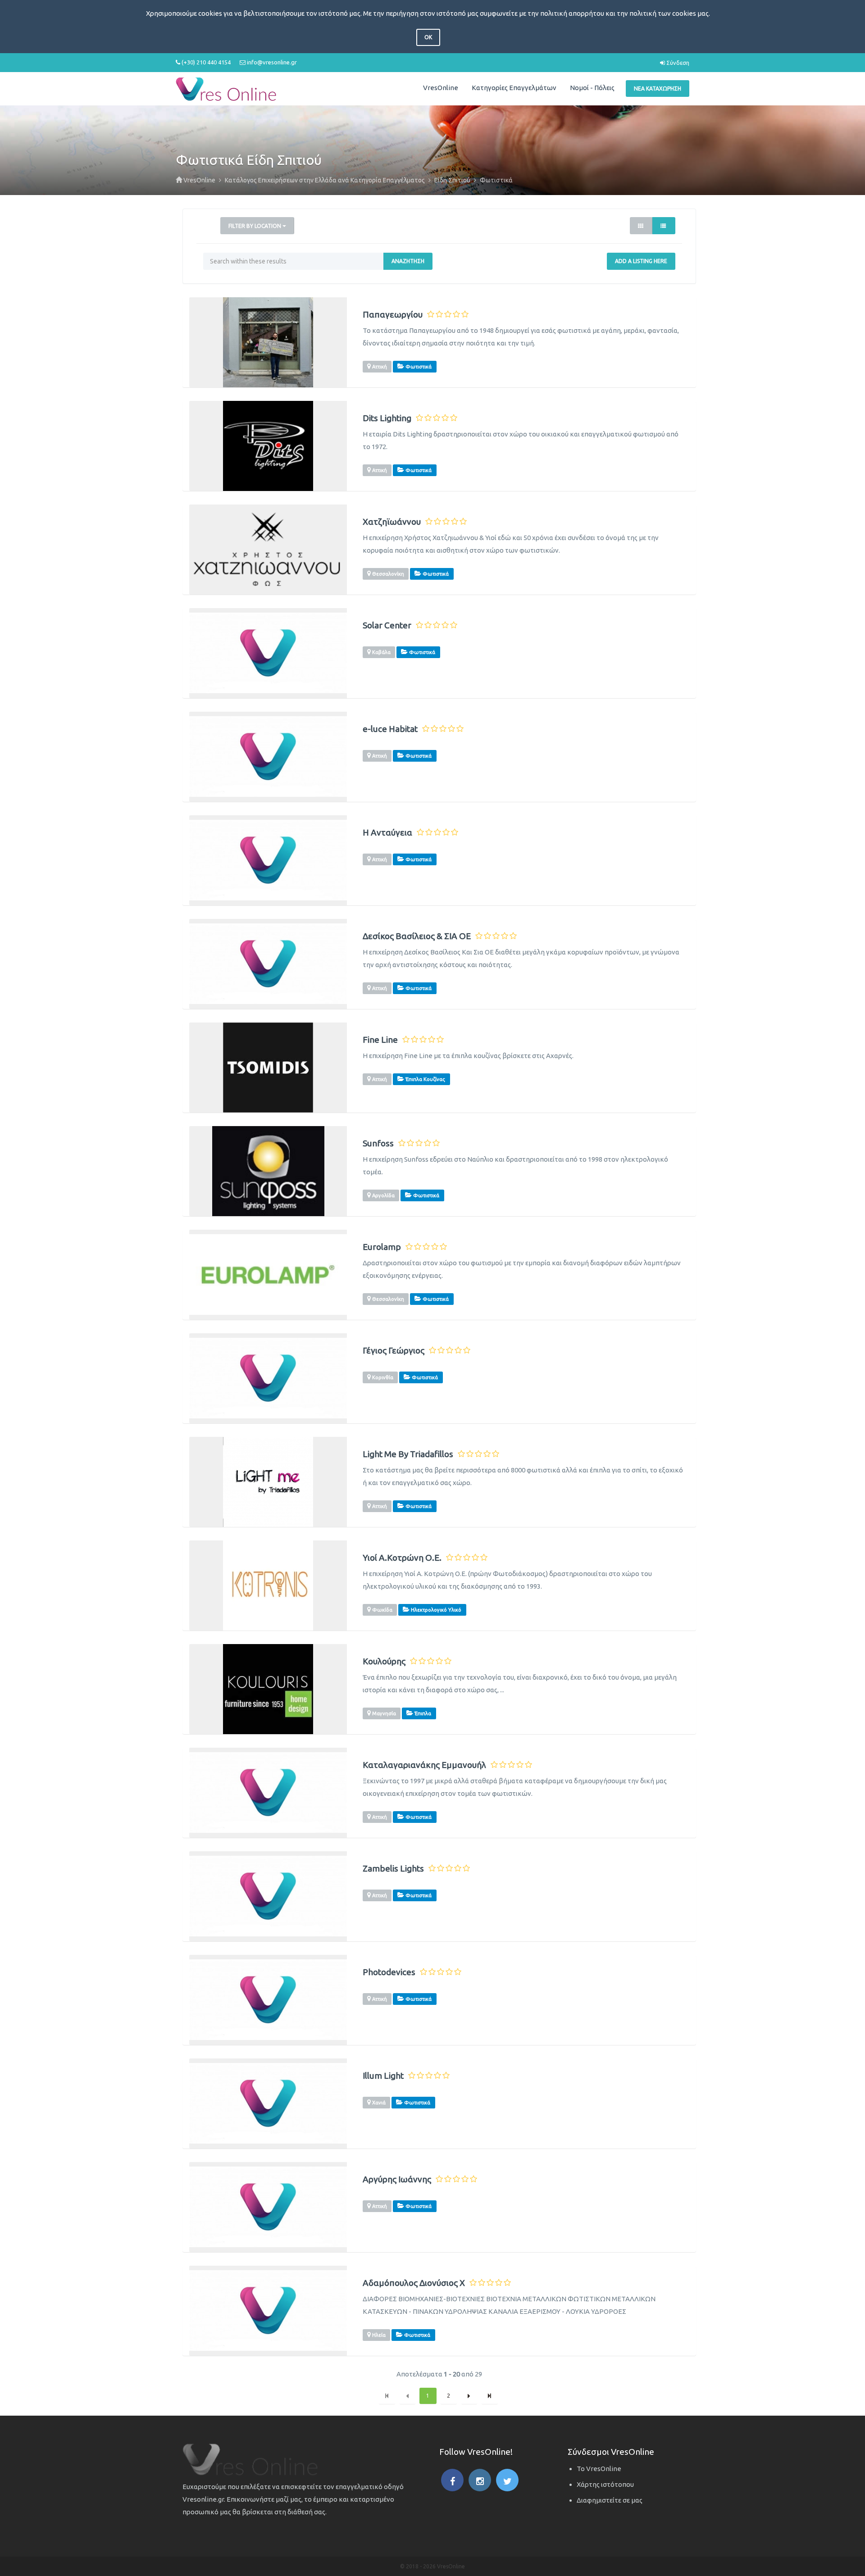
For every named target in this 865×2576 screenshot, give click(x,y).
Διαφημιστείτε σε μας (610, 2500)
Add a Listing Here (641, 261)
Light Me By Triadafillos (408, 1454)
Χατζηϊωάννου (392, 522)
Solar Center (387, 625)
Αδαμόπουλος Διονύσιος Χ (414, 2283)
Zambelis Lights (393, 1869)
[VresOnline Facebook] (452, 2480)
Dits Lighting (387, 418)
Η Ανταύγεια (387, 833)
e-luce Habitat (390, 729)
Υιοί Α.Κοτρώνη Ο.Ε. (402, 1558)
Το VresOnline (599, 2469)
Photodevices (389, 1972)
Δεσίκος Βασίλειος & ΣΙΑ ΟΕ (417, 936)
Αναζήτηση (408, 261)
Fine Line (380, 1040)
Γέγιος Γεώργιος (394, 1351)
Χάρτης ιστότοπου (605, 2484)
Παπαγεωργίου (393, 315)
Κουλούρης (384, 1661)
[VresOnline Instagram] (480, 2480)
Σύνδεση (677, 63)
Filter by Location (255, 226)
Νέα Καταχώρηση (658, 89)
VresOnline (441, 88)
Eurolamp (382, 1247)
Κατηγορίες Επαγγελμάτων (514, 88)
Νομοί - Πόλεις (592, 88)
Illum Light (383, 2076)
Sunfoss (378, 1143)
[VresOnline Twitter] (507, 2480)
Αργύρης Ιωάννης (397, 2179)
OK (428, 37)
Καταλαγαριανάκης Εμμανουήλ (424, 1765)
